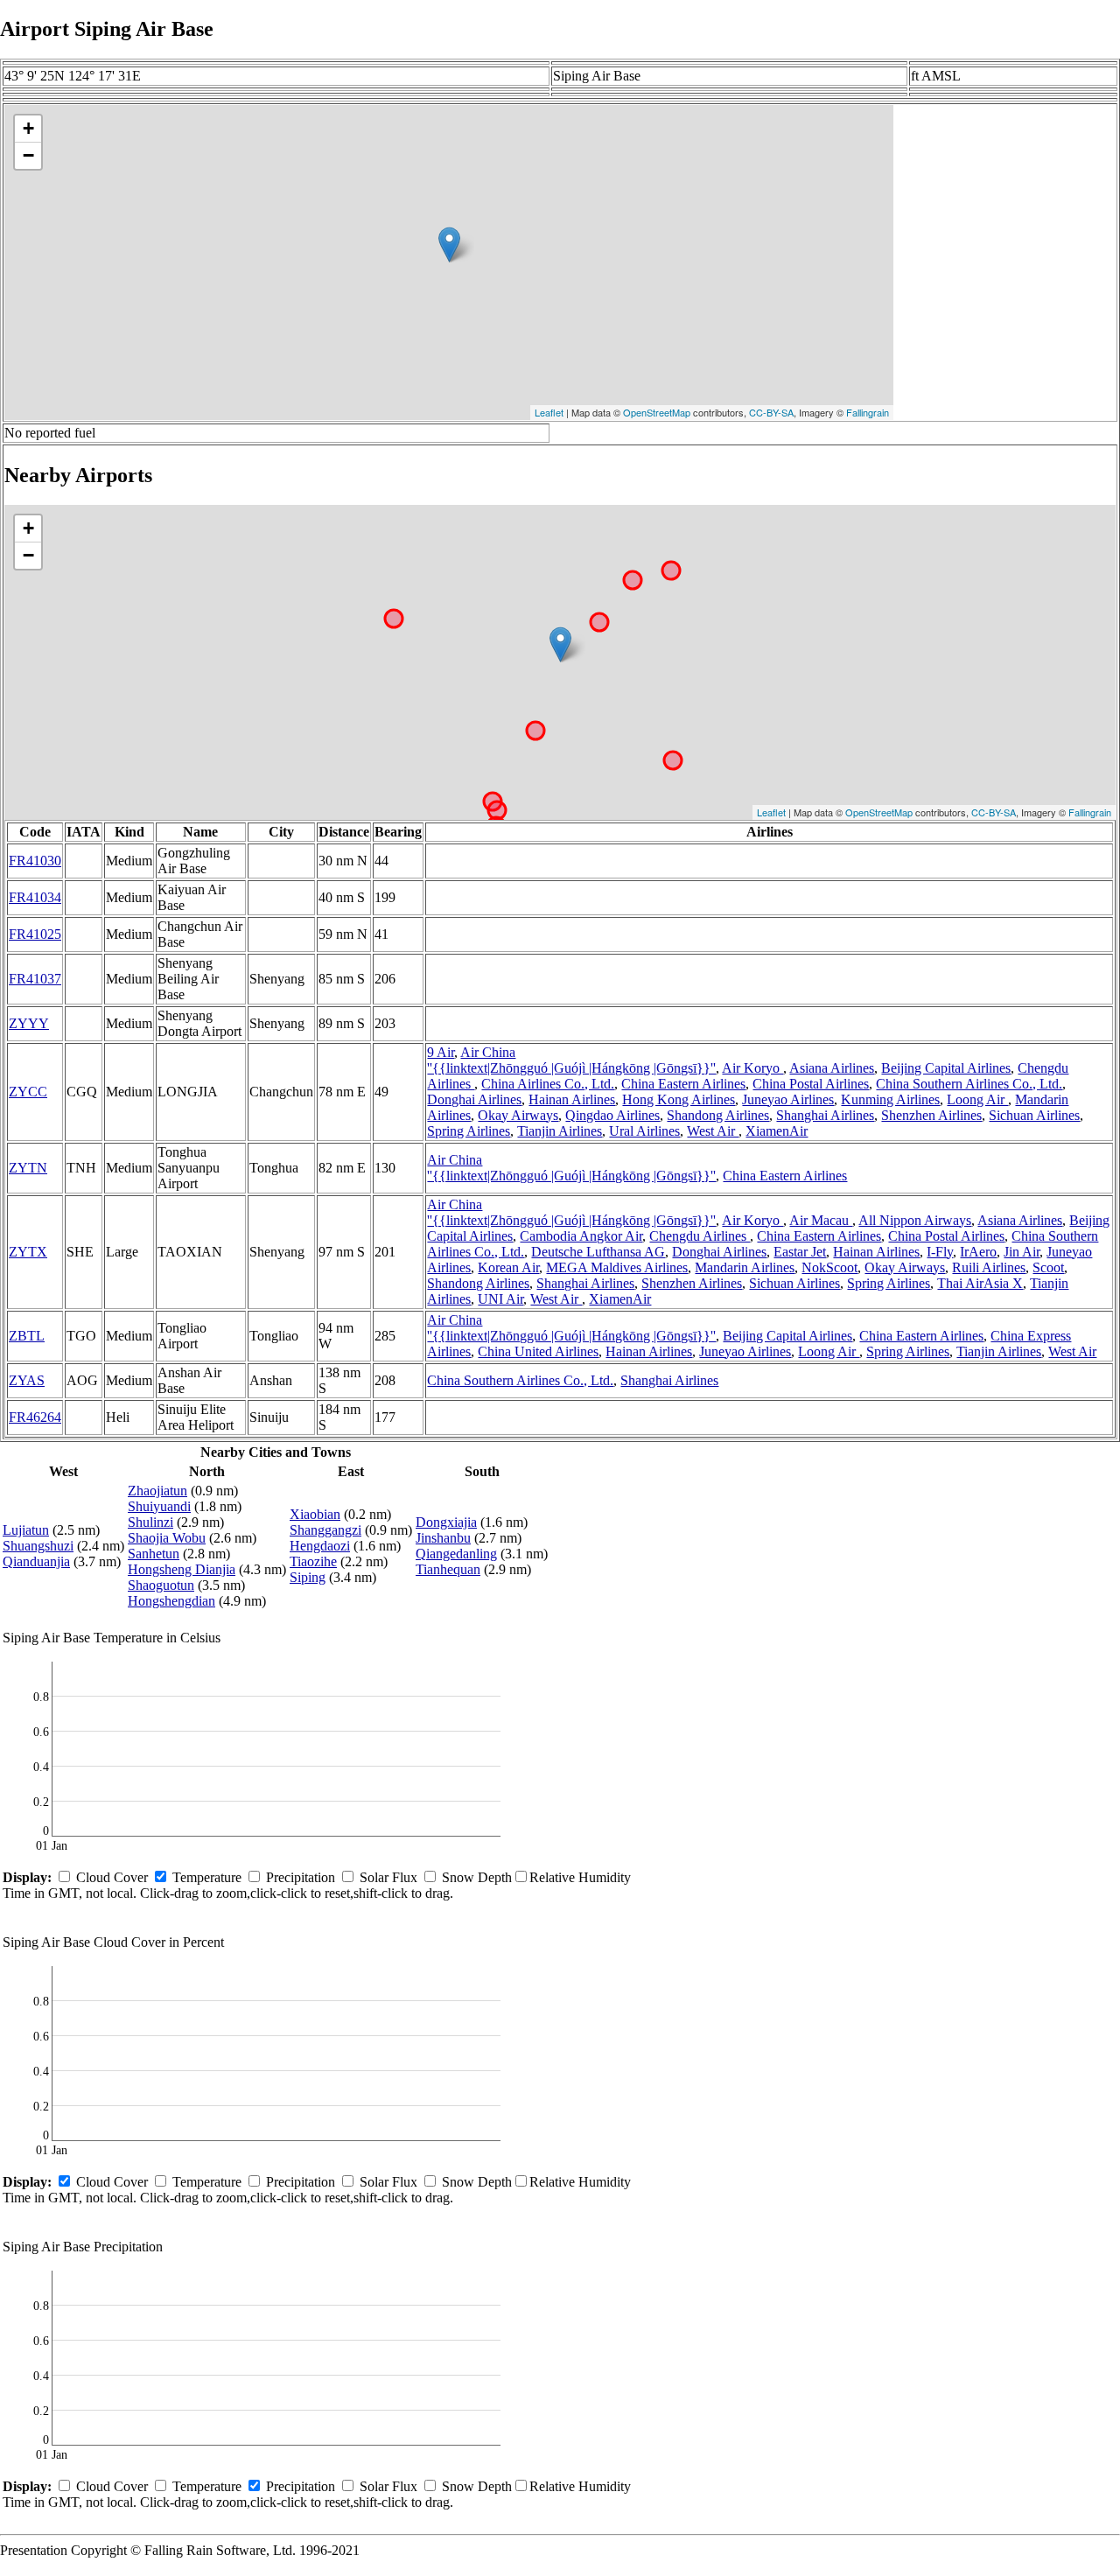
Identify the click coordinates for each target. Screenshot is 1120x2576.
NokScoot (829, 1267)
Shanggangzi (325, 1530)
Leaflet (549, 412)
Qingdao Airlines (612, 1115)
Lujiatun (26, 1530)
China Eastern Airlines (683, 1084)
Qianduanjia (36, 1561)
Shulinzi (150, 1522)
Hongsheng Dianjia (182, 1569)
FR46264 (35, 1417)
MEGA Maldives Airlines (617, 1267)
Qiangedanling (456, 1554)
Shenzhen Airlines (931, 1115)
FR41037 (35, 979)
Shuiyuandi (159, 1506)
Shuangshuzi (38, 1546)
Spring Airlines (469, 1131)
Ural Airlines (644, 1131)
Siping (308, 1577)
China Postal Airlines (811, 1084)
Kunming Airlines (890, 1099)
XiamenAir (777, 1131)
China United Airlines (538, 1351)
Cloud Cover (112, 1877)
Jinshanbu (443, 1538)
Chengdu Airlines (700, 1236)
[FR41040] (560, 644)
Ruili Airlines (989, 1267)
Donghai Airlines (474, 1099)
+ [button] (28, 128)
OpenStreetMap (657, 412)
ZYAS (27, 1380)
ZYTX (28, 1252)
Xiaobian (315, 1514)
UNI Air (500, 1299)
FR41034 (35, 897)
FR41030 (35, 861)
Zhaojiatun (157, 1491)
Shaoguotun (161, 1585)
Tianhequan (448, 1569)
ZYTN (28, 1168)
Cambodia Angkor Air (581, 1236)
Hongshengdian (171, 1601)
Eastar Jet (800, 1252)
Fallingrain (868, 412)
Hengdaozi (320, 1546)
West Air (713, 1131)
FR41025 (35, 934)
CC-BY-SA (771, 412)
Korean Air (508, 1267)
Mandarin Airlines (745, 1267)
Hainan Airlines (572, 1099)
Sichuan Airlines (1034, 1115)
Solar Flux (388, 1877)
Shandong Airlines (718, 1115)
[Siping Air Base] (449, 245)
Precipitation (301, 1877)
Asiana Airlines (832, 1068)
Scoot (1048, 1267)
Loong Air (977, 1099)
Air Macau (821, 1220)
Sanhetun (154, 1554)
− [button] (28, 155)
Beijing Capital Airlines (946, 1068)
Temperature (207, 1877)
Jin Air (1022, 1252)
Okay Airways (518, 1115)
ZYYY (29, 1023)
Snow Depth (477, 1877)
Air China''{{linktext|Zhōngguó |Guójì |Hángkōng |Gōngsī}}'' (571, 1060)
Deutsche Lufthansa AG (598, 1252)
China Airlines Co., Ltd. (548, 1084)
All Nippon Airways (915, 1220)
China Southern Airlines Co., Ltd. (969, 1084)
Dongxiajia (446, 1522)
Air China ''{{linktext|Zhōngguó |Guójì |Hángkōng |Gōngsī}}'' (571, 1168)
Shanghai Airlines (825, 1115)
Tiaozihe (313, 1561)
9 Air (441, 1052)
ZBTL (27, 1336)
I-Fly (940, 1252)
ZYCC (28, 1092)
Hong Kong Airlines (679, 1099)
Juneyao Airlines (788, 1099)
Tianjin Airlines (560, 1131)
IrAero (978, 1252)
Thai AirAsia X (980, 1283)
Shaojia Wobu (167, 1538)
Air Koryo (752, 1068)
